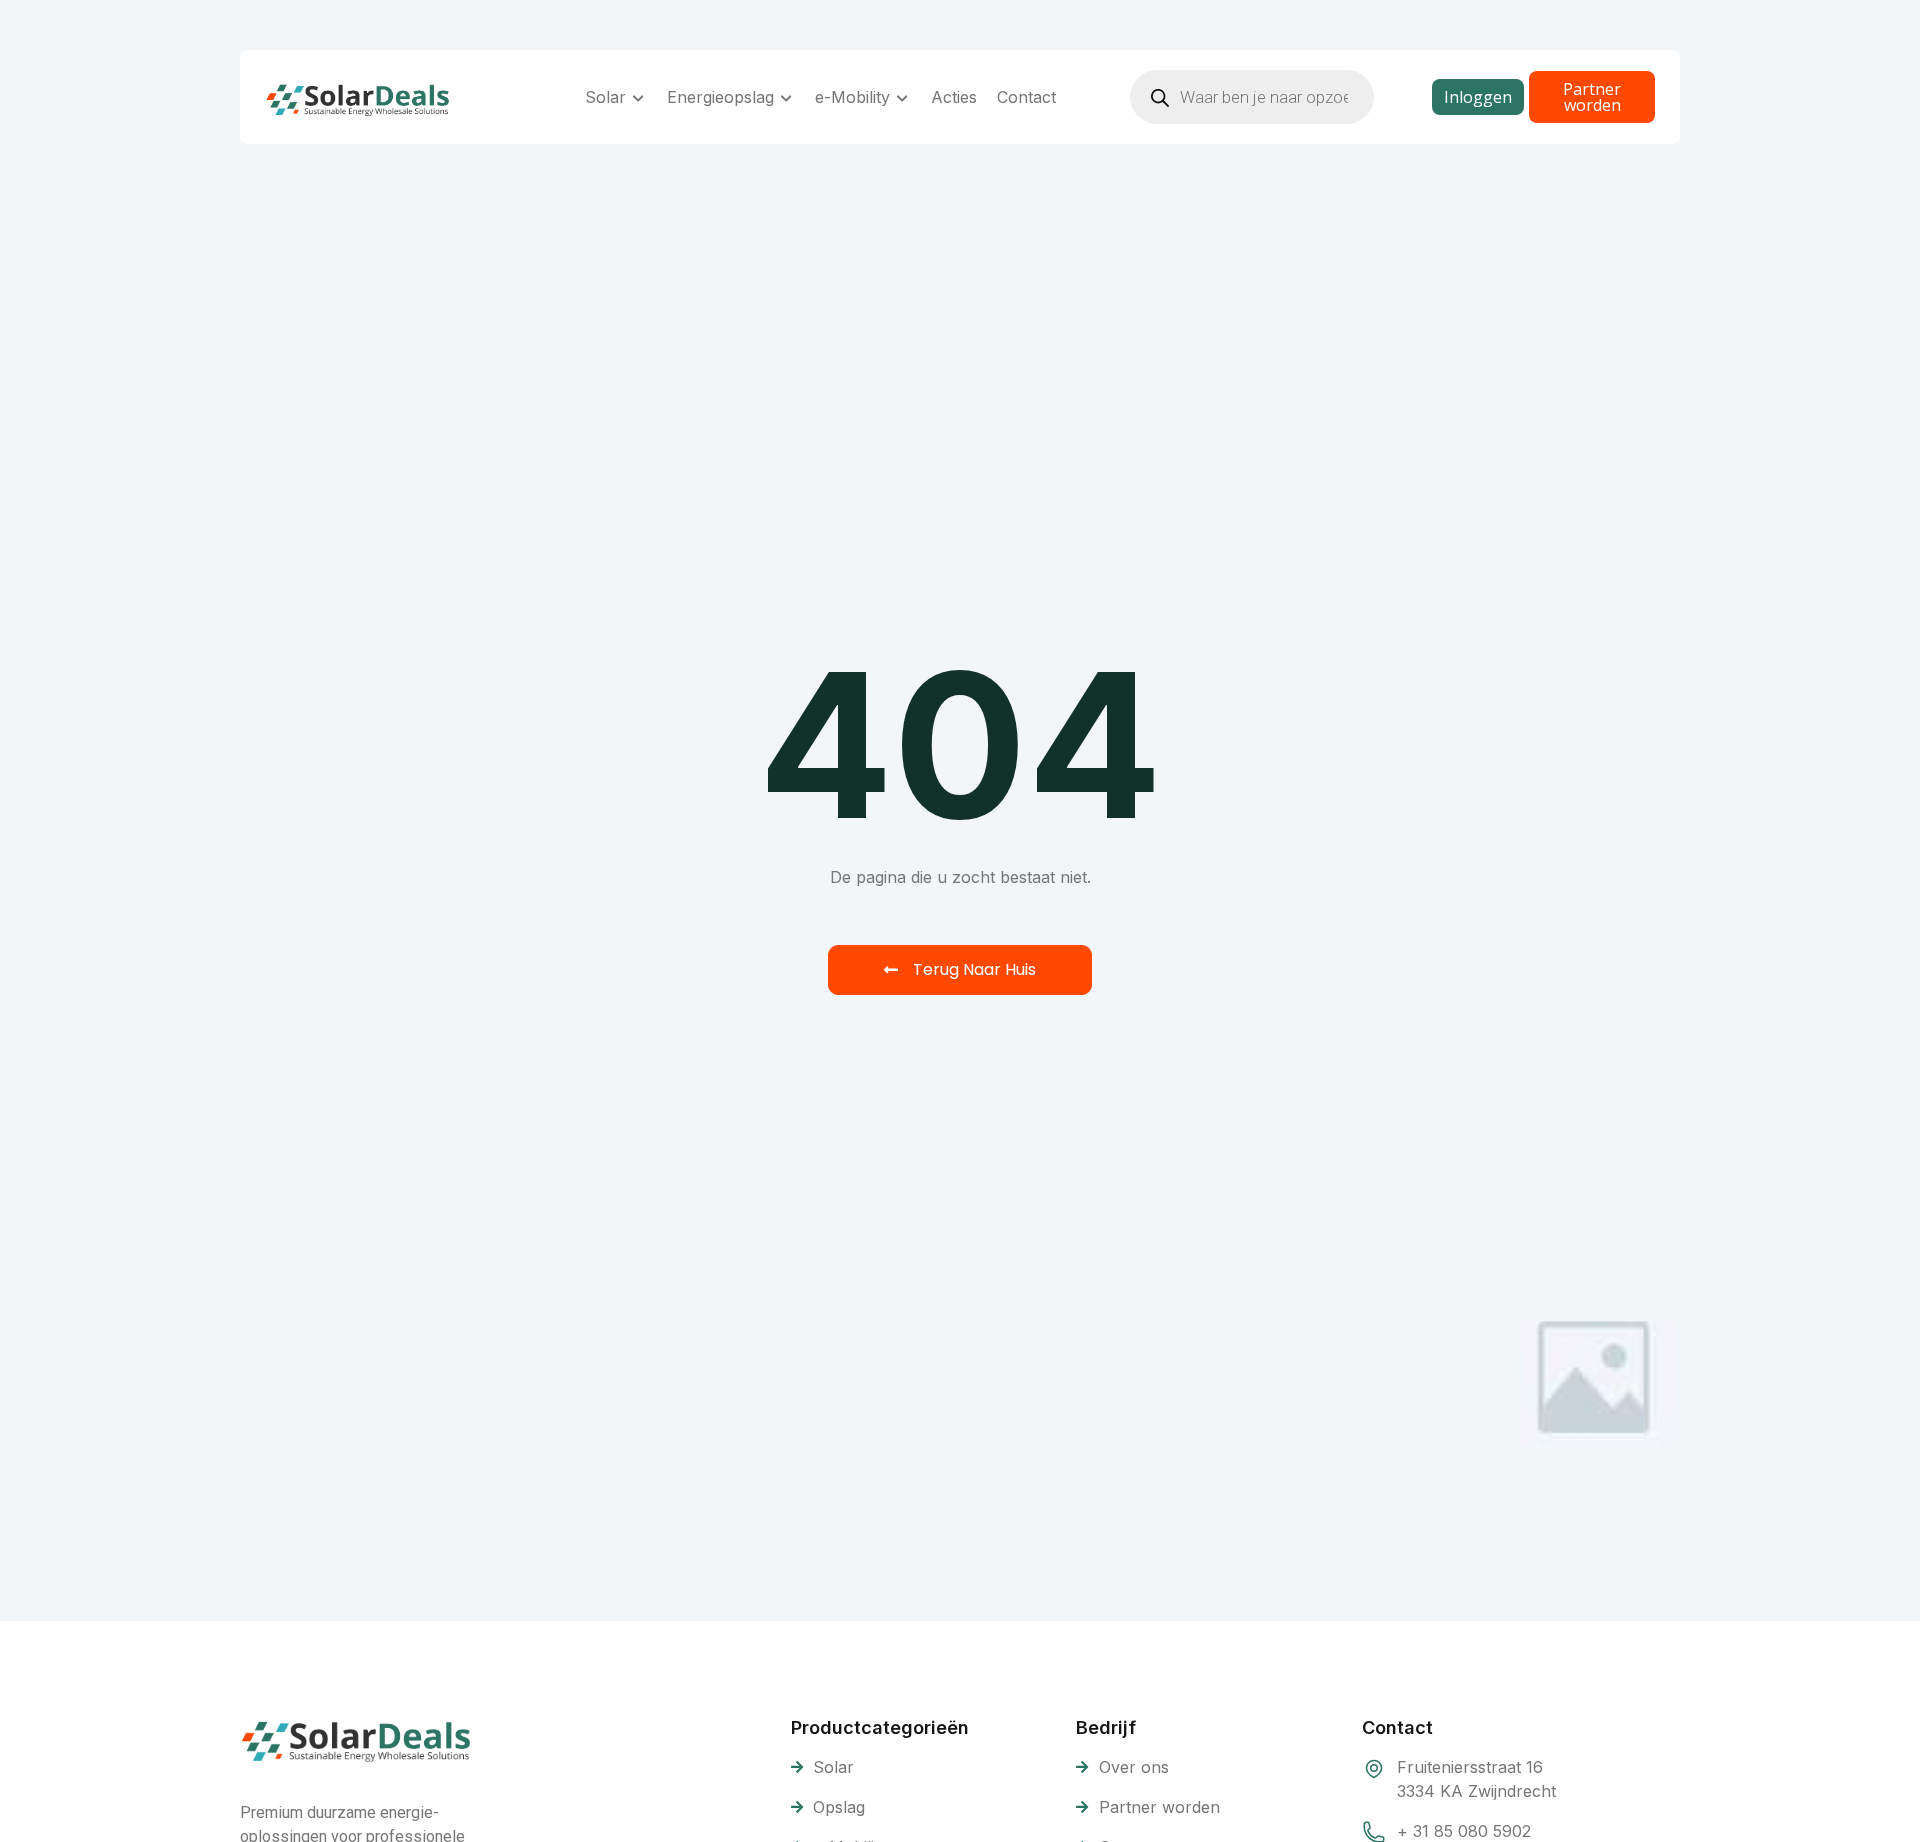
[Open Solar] (639, 97)
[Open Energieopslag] (787, 97)
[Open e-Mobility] (903, 97)
